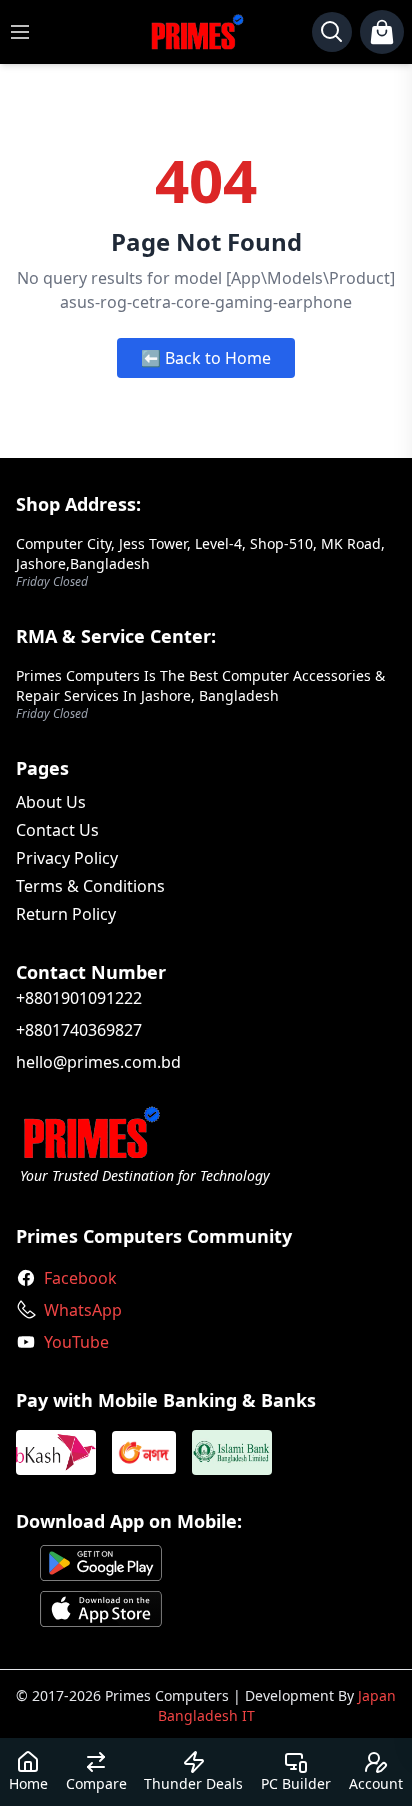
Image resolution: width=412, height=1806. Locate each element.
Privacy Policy (67, 858)
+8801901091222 (79, 998)
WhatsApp (83, 1310)
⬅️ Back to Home (206, 358)
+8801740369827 (79, 1030)
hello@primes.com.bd (98, 1062)
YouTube (76, 1342)
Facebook (80, 1278)
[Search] (332, 32)
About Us (51, 802)
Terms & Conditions (90, 886)
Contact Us (57, 830)
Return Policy (66, 914)
